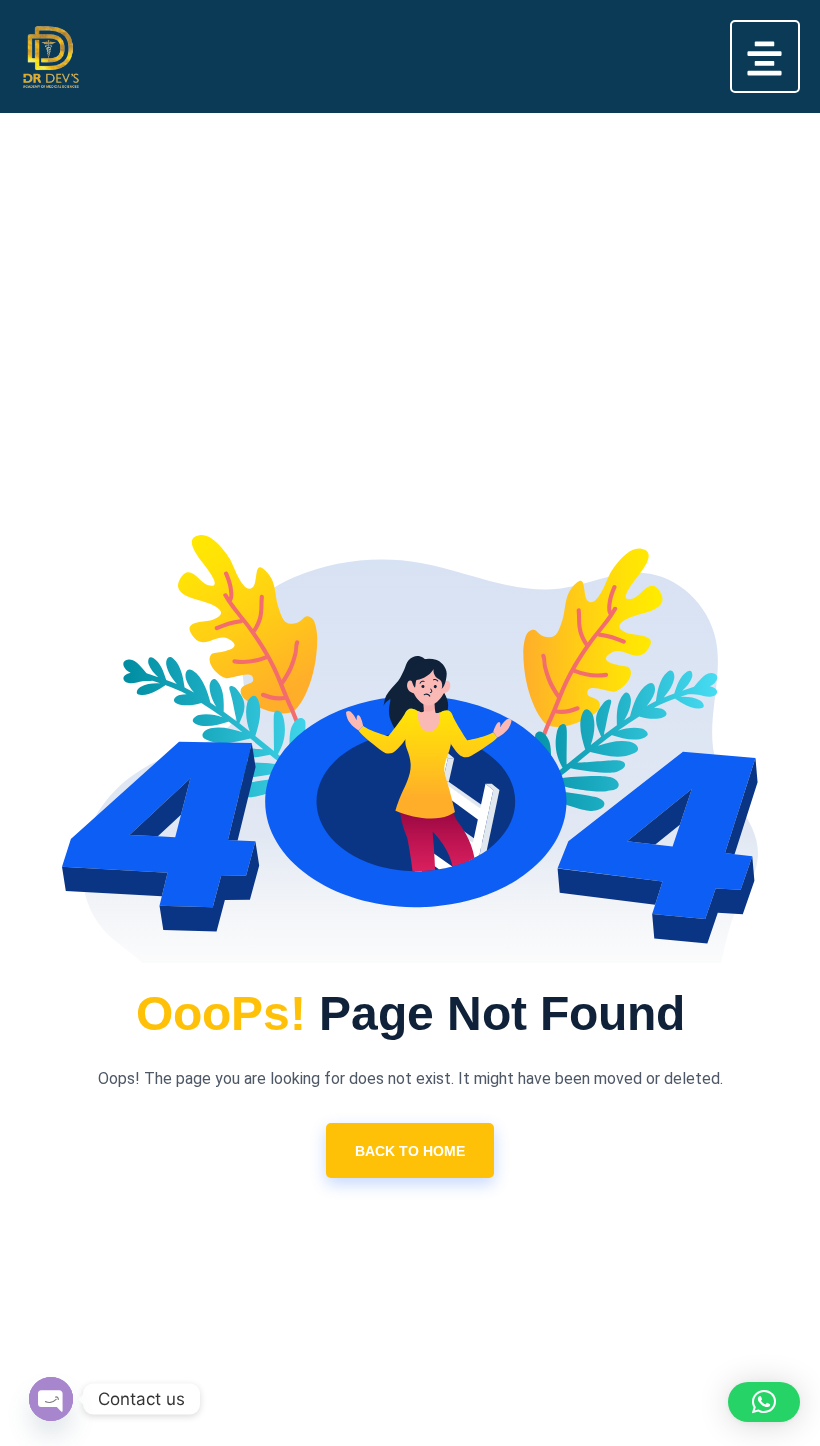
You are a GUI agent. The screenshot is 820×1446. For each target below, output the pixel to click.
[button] (765, 56)
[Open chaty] (51, 1399)
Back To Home (410, 1151)
